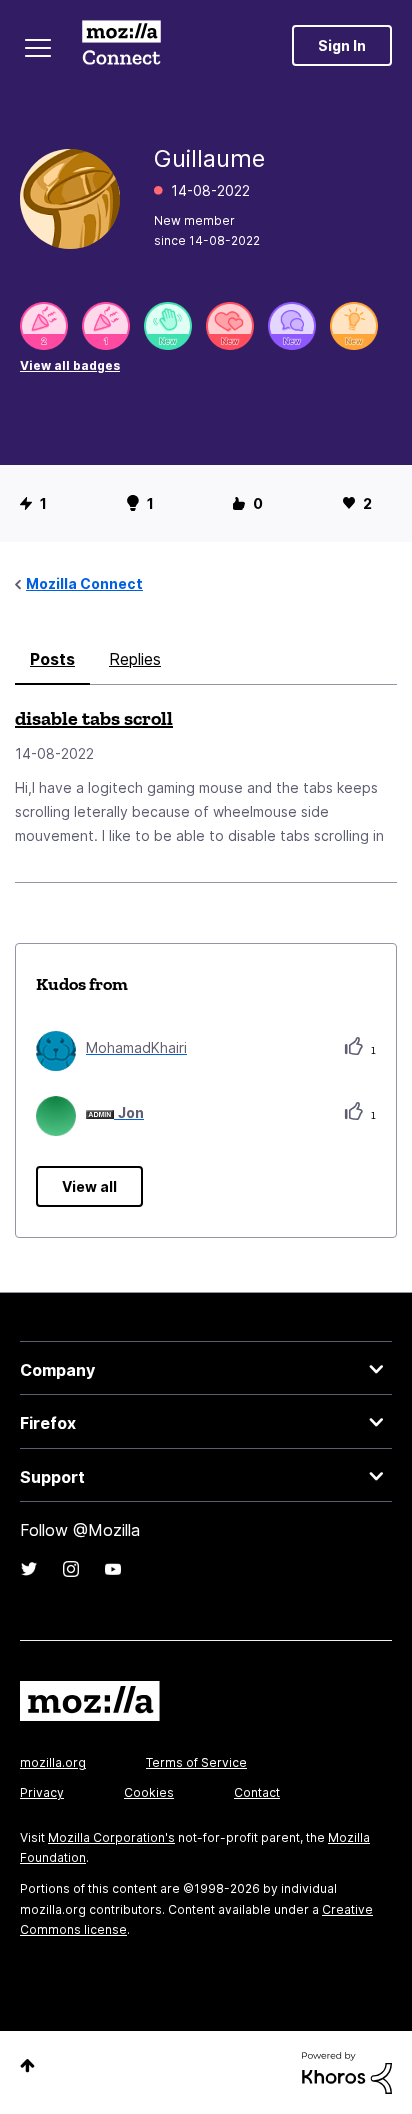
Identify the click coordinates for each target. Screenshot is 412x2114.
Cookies (149, 1792)
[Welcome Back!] (168, 326)
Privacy (42, 1792)
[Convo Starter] (292, 326)
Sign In (342, 45)
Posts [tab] (52, 659)
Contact (257, 1792)
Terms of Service (196, 1762)
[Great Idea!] (354, 326)
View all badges (70, 365)
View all (89, 1186)
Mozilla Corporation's (111, 1837)
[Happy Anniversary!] (44, 326)
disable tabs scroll (94, 718)
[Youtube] (113, 1569)
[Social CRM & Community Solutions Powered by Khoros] (347, 2071)
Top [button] (27, 2065)
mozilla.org (53, 1762)
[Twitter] (29, 1569)
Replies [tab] (135, 659)
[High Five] (230, 326)
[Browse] (38, 48)
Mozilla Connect (121, 45)
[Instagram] (71, 1569)
